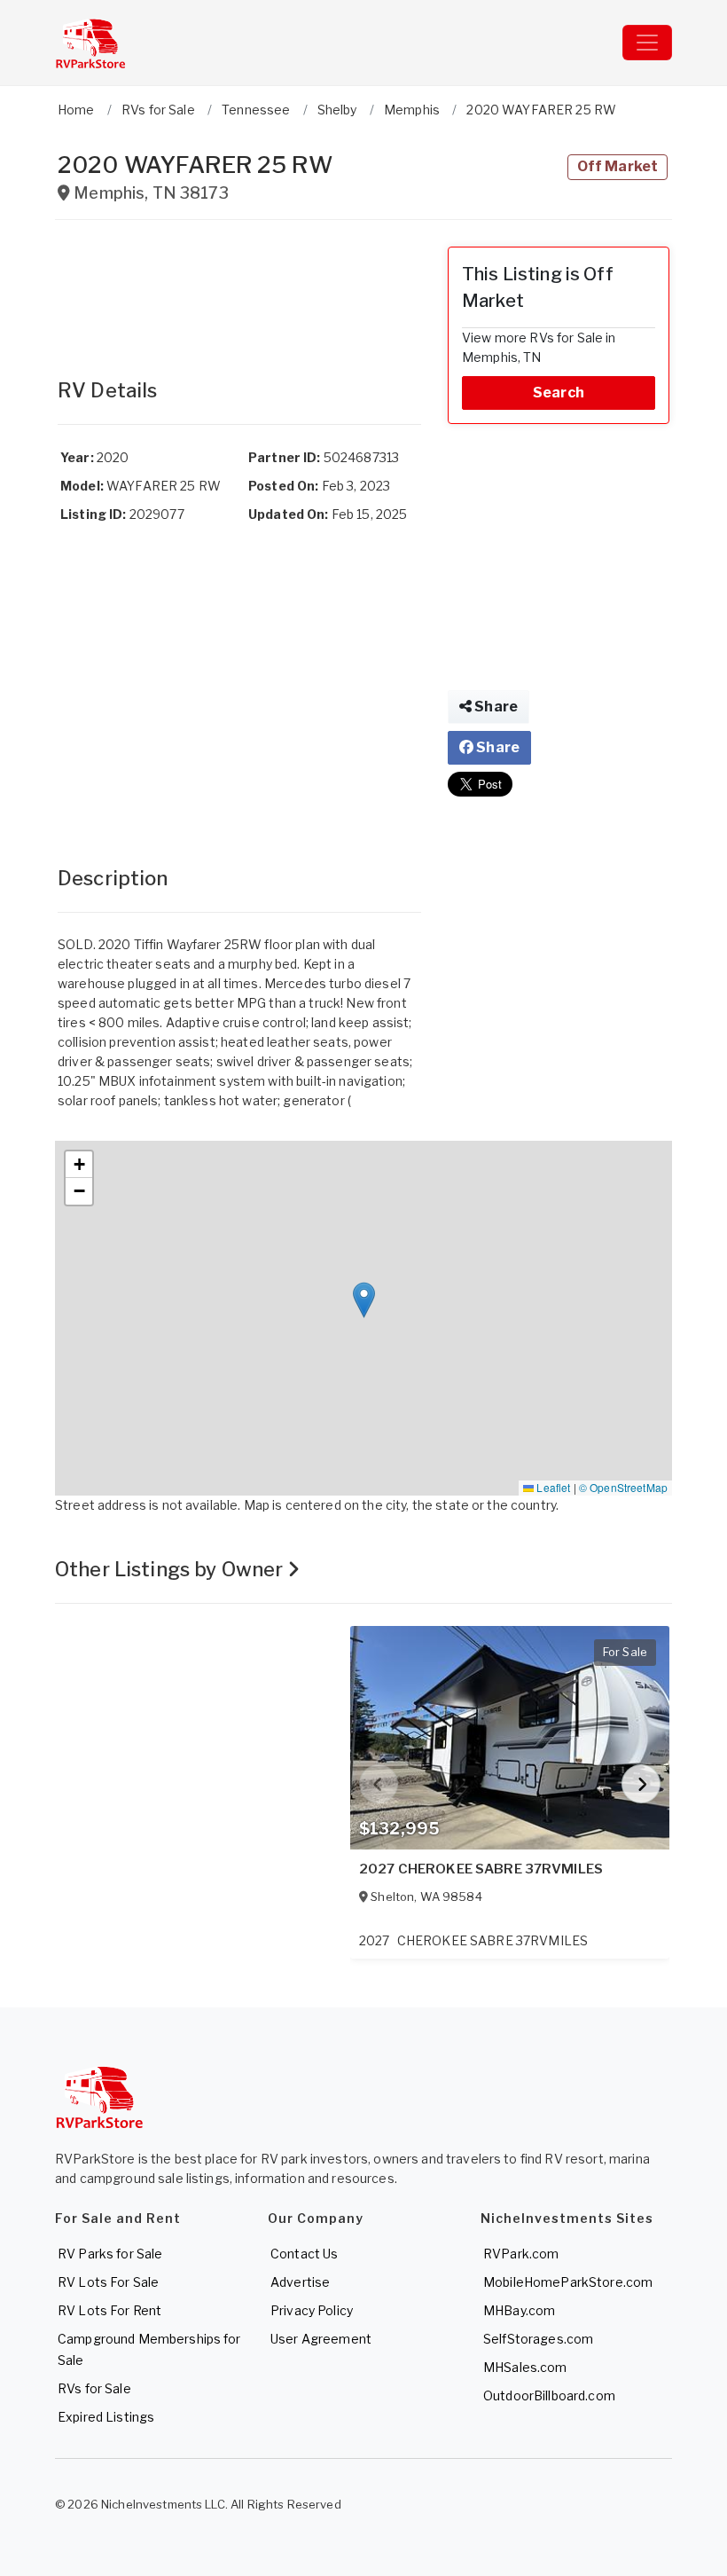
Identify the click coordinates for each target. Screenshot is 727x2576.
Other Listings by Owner (171, 1569)
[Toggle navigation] (647, 43)
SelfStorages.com (538, 2339)
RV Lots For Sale (108, 2282)
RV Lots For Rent (109, 2310)
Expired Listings (106, 2417)
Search (559, 393)
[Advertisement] (239, 291)
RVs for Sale (94, 2388)
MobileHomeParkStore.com (568, 2282)
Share (495, 707)
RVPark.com (521, 2254)
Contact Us (304, 2254)
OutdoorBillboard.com (549, 2395)
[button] (364, 1300)
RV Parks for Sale (110, 2254)
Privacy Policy (312, 2310)
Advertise (300, 2282)
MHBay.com (519, 2310)
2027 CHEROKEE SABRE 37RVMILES (481, 1869)
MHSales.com (525, 2367)
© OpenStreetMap (623, 1487)
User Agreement (321, 2339)
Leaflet (552, 1487)
